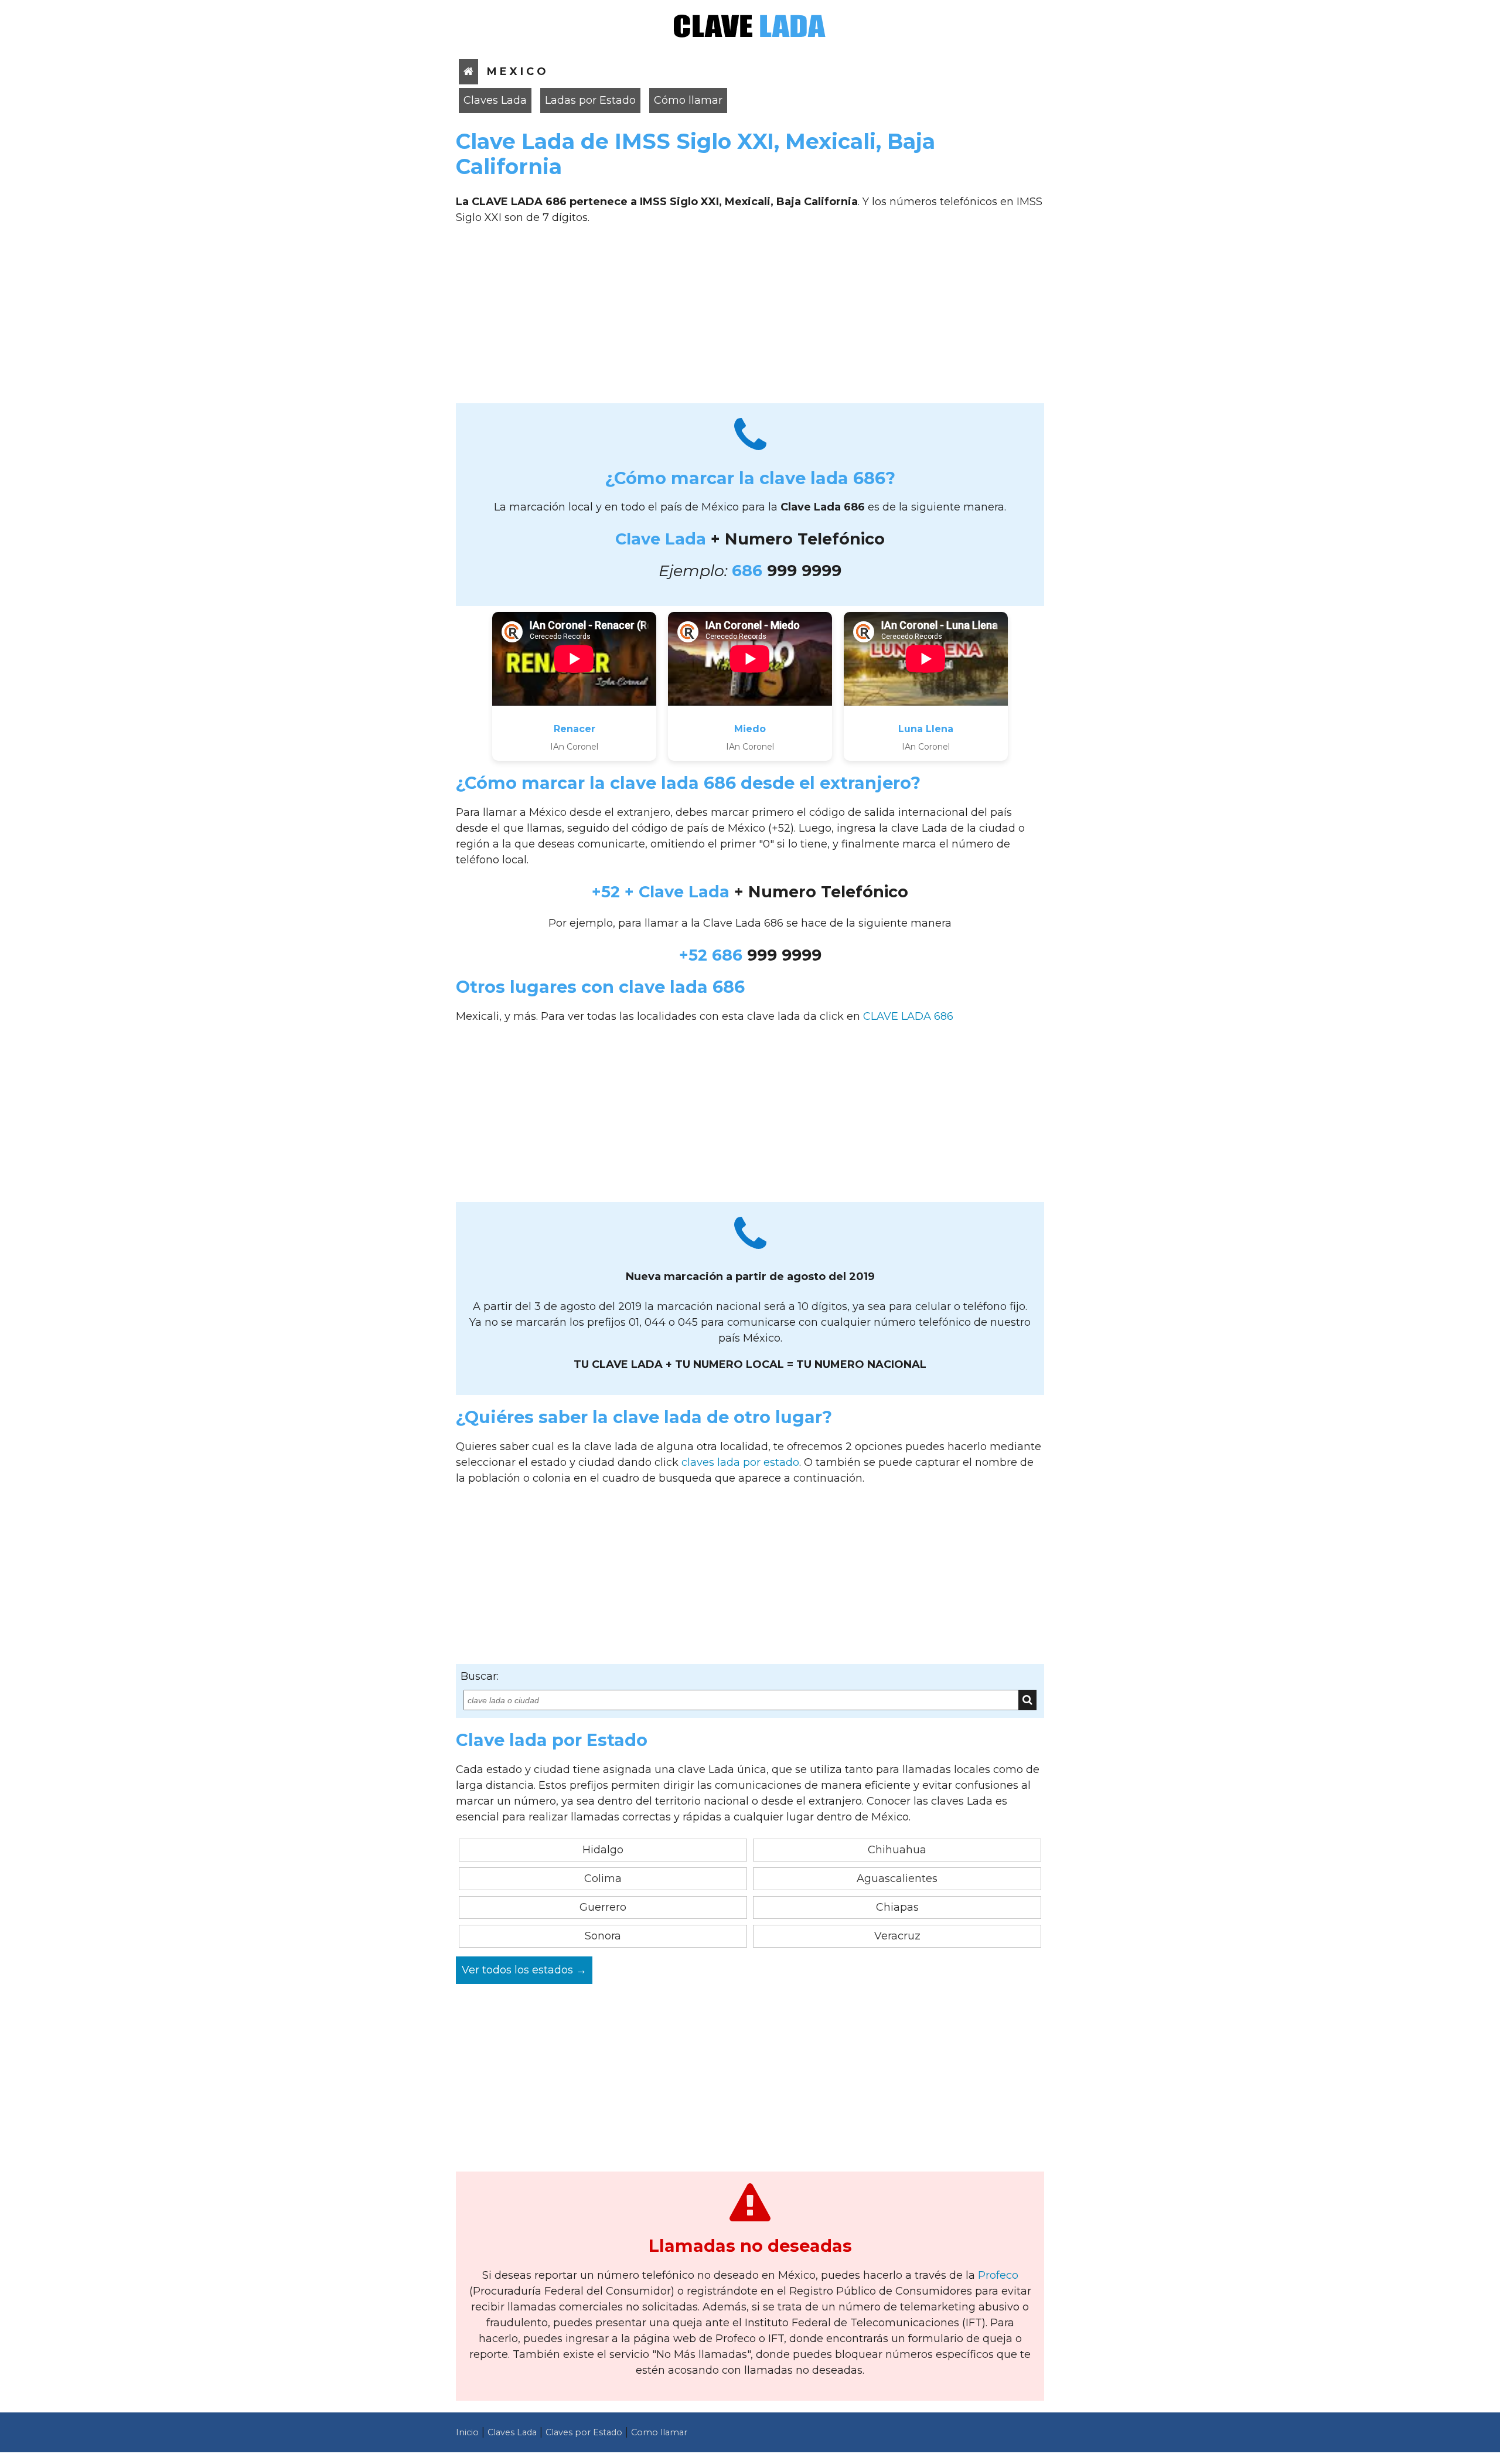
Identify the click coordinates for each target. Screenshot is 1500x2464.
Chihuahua (897, 1850)
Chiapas (897, 1907)
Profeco (998, 2275)
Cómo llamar (688, 100)
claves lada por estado (740, 1462)
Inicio (467, 2432)
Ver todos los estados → (524, 1970)
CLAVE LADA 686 (908, 1016)
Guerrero (603, 1907)
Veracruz (897, 1936)
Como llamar (659, 2432)
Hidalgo (603, 1850)
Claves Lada (495, 100)
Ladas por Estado (590, 100)
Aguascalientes (897, 1878)
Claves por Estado (584, 2432)
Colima (603, 1878)
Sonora (603, 1936)
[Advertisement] (750, 318)
